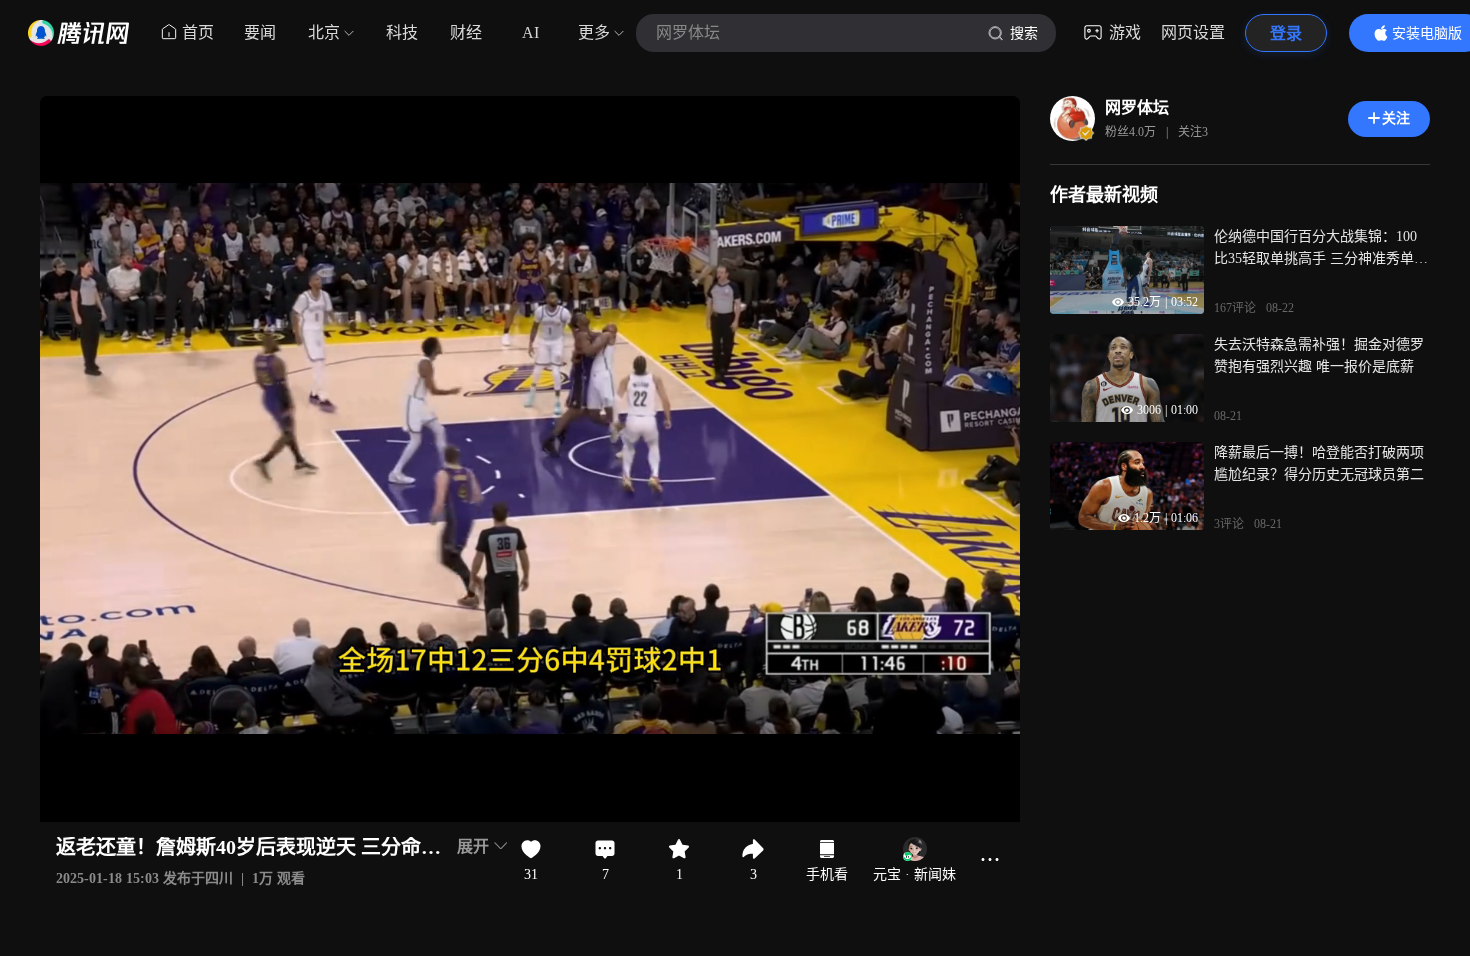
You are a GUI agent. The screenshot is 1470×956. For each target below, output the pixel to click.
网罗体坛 (1137, 107)
